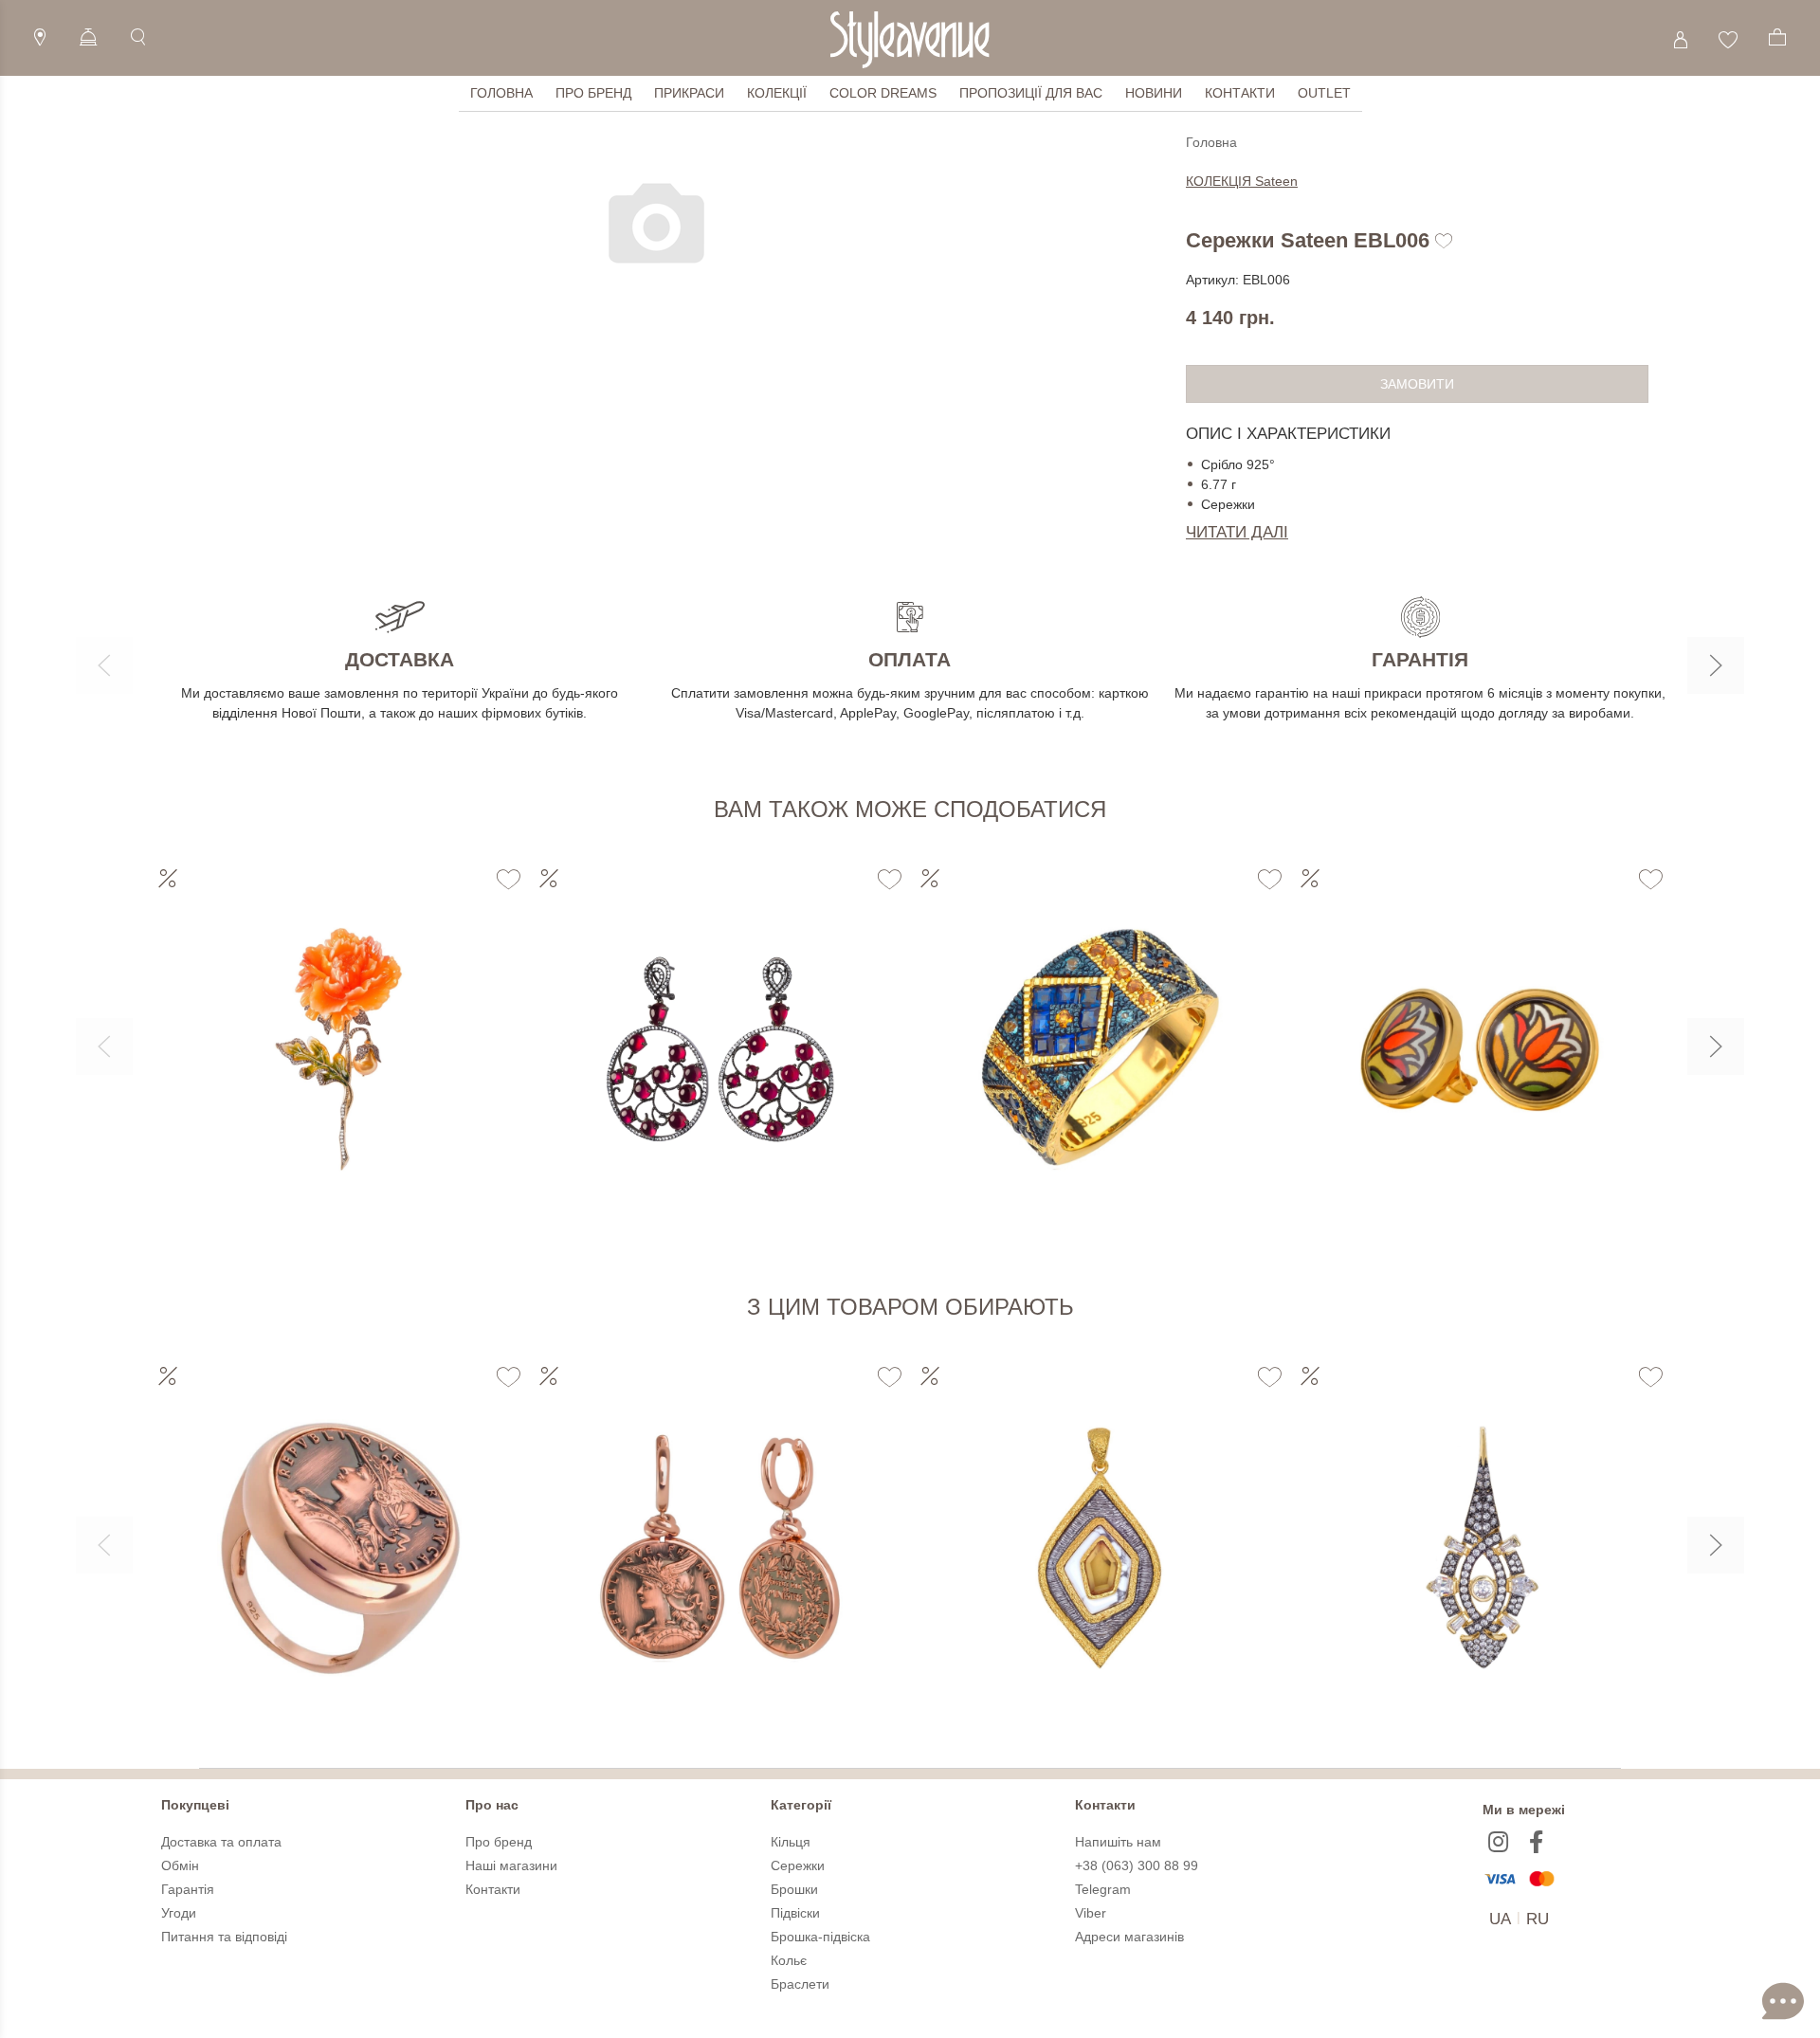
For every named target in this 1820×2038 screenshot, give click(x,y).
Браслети (800, 1984)
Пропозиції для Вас (1031, 93)
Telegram (1103, 1889)
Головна (501, 93)
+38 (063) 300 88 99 (1137, 1865)
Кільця (791, 1842)
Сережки (798, 1865)
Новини (1154, 93)
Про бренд (593, 93)
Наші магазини (511, 1865)
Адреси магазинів (1129, 1937)
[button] (104, 665)
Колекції (777, 93)
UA (1500, 1919)
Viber (1091, 1913)
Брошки (794, 1889)
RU (1538, 1919)
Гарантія (188, 1889)
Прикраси (689, 93)
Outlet (1324, 93)
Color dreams (883, 93)
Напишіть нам (1118, 1842)
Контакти (1240, 93)
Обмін (180, 1865)
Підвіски (795, 1913)
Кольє (789, 1960)
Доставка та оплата (221, 1842)
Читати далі (1237, 532)
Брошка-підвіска (820, 1937)
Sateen (1242, 181)
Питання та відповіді (224, 1937)
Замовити (1417, 384)
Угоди (179, 1913)
